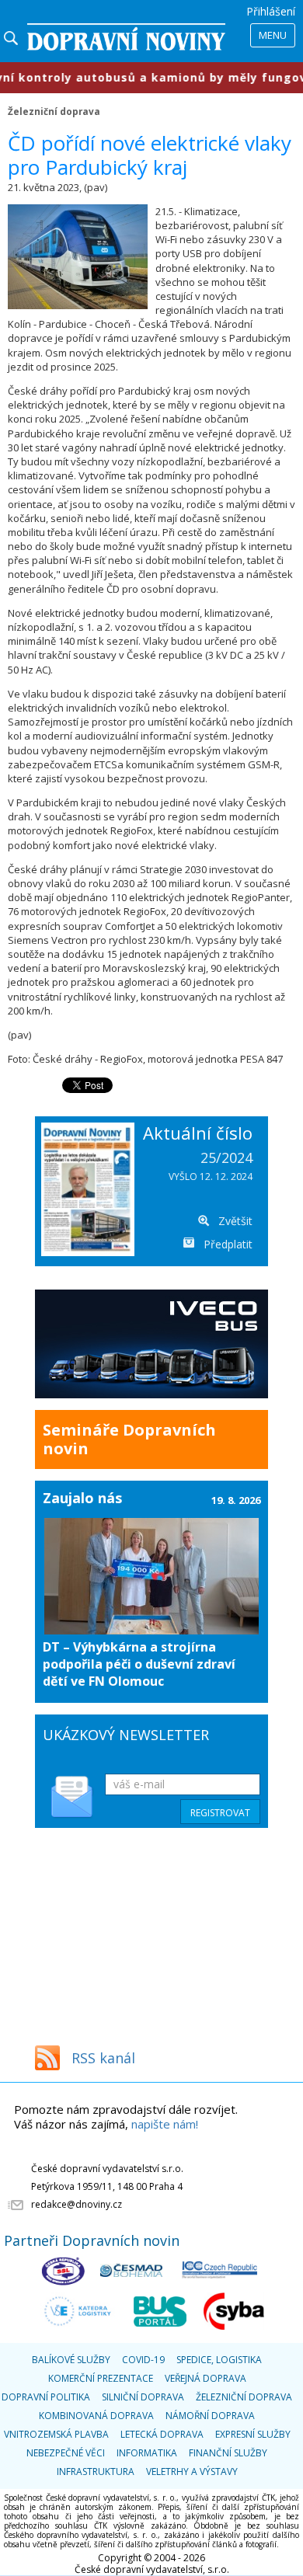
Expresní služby (253, 2434)
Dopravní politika (46, 2397)
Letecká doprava (162, 2434)
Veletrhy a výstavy (192, 2472)
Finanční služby (228, 2453)
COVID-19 (143, 2360)
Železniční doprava (54, 111)
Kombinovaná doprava (96, 2416)
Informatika (147, 2453)
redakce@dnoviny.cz (77, 2204)
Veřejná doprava (205, 2378)
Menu (273, 35)
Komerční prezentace (101, 2378)
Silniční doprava (143, 2397)
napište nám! (165, 2124)
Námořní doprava (210, 2416)
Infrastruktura (96, 2472)
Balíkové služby (71, 2360)
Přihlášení (271, 11)
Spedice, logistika (219, 2360)
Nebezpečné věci (66, 2453)
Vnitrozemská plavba (56, 2434)
